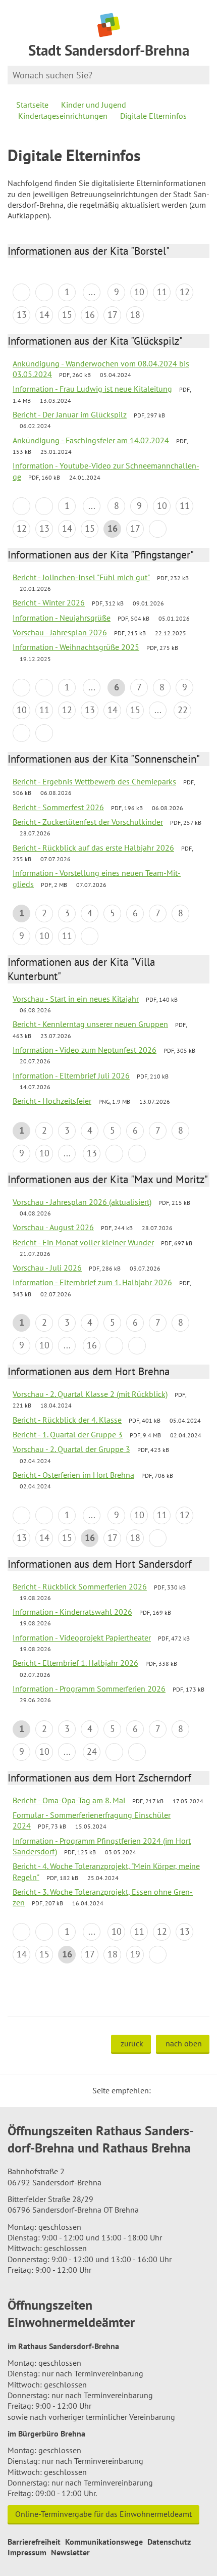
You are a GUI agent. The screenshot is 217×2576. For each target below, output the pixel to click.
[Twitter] (162, 2090)
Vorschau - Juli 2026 (47, 1268)
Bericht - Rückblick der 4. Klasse (67, 1420)
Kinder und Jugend (94, 105)
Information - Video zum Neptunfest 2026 (85, 1050)
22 (183, 710)
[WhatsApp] (198, 2090)
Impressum (27, 2552)
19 (135, 1954)
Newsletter (70, 2552)
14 (44, 315)
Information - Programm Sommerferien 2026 (89, 1689)
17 (113, 315)
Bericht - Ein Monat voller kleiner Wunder (83, 1242)
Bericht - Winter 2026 (49, 602)
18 (135, 315)
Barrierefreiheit (34, 2542)
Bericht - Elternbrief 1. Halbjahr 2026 (75, 1663)
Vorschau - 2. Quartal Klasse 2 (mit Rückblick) (90, 1394)
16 (90, 315)
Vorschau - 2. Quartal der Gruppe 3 (71, 1449)
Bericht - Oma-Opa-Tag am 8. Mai (69, 1800)
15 (67, 315)
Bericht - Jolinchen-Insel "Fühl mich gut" (81, 577)
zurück (132, 2043)
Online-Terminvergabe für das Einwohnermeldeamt (103, 2514)
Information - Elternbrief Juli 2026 (71, 1075)
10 (139, 292)
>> (44, 733)
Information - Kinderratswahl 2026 (72, 1612)
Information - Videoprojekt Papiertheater (82, 1637)
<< (21, 292)
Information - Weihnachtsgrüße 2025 (76, 647)
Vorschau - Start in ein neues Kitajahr (76, 999)
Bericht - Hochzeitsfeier (52, 1101)
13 (22, 315)
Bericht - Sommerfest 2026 (58, 807)
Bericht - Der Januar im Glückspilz (70, 414)
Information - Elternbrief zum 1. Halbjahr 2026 (92, 1282)
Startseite (32, 105)
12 (185, 292)
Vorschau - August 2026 (53, 1227)
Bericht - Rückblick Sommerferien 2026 (80, 1586)
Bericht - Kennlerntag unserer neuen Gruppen (90, 1024)
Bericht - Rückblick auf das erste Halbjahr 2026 (93, 848)
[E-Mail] (186, 2090)
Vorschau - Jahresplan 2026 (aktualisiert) (82, 1202)
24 (92, 1751)
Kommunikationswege (104, 2542)
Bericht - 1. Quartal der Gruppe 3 (68, 1434)
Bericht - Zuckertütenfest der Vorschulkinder (88, 822)
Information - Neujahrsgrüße (62, 618)
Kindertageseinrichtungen (63, 116)
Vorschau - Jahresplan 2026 (60, 632)
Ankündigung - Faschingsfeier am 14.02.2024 (91, 440)
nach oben (184, 2043)
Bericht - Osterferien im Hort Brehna (73, 1475)
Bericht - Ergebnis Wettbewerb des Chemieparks (94, 781)
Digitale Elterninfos (153, 116)
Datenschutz (169, 2542)
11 (162, 292)
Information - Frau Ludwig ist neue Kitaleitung (92, 389)
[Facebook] (174, 2090)
